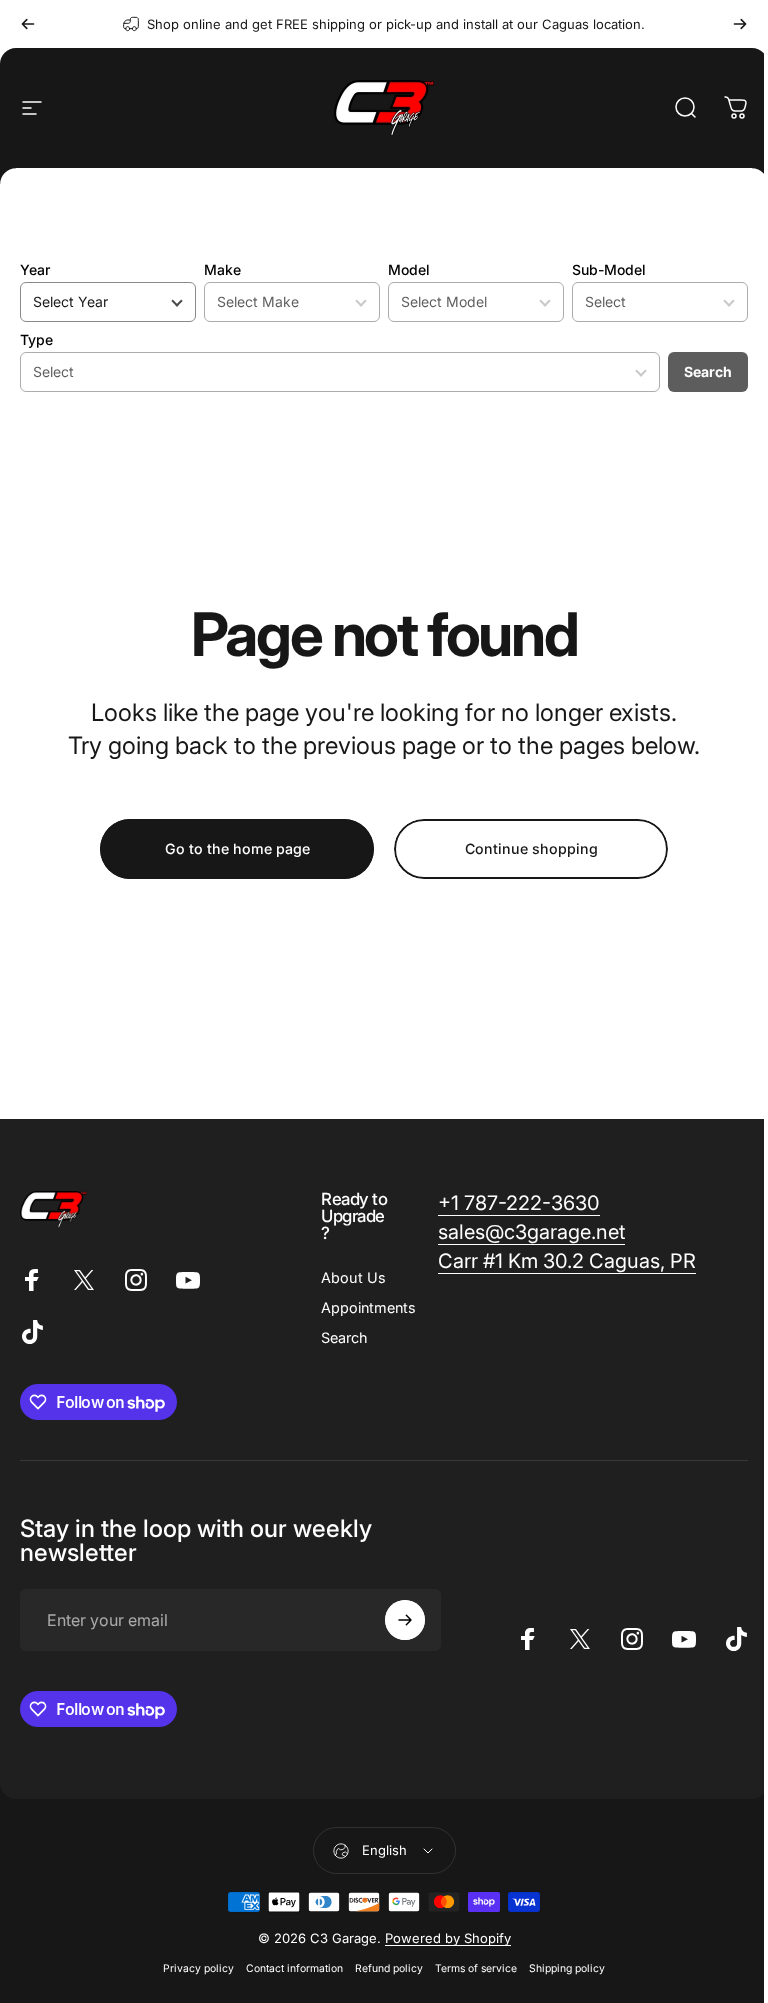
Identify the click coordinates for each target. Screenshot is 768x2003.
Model (409, 269)
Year (35, 269)
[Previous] (28, 24)
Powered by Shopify (448, 1938)
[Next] (740, 24)
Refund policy (389, 1968)
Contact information (294, 1968)
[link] (519, 1203)
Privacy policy (198, 1968)
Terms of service (476, 1968)
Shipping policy (567, 1968)
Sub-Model (609, 269)
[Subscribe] (405, 1620)
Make (222, 269)
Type (36, 339)
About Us (353, 1277)
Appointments (368, 1307)
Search (708, 371)
